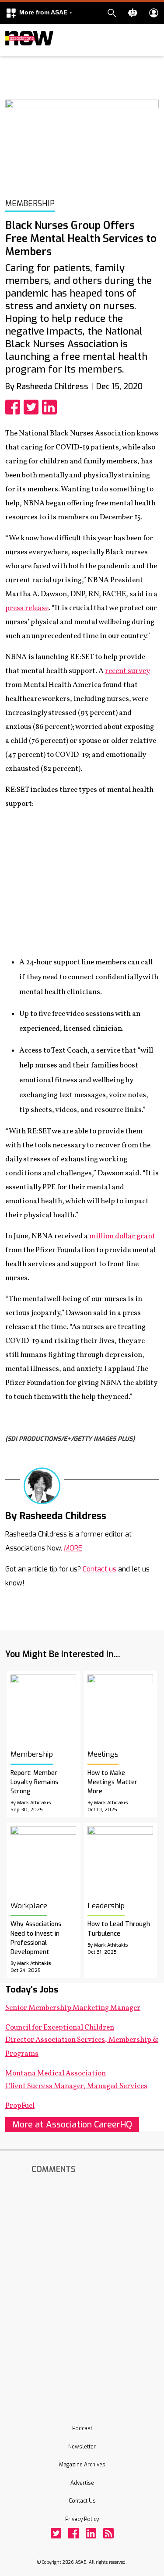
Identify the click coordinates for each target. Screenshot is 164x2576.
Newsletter (82, 2447)
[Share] (14, 407)
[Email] (115, 1515)
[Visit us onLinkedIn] (91, 2533)
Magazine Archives (82, 2465)
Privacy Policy (82, 2519)
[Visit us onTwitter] (56, 2533)
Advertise (82, 2483)
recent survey (127, 671)
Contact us (99, 1569)
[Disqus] (82, 2289)
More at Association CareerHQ (72, 2125)
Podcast (82, 2428)
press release (27, 608)
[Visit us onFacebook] (73, 2533)
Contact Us (82, 2501)
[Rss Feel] (108, 2533)
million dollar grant (122, 1236)
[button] (39, 13)
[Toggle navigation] (10, 54)
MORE (73, 1548)
